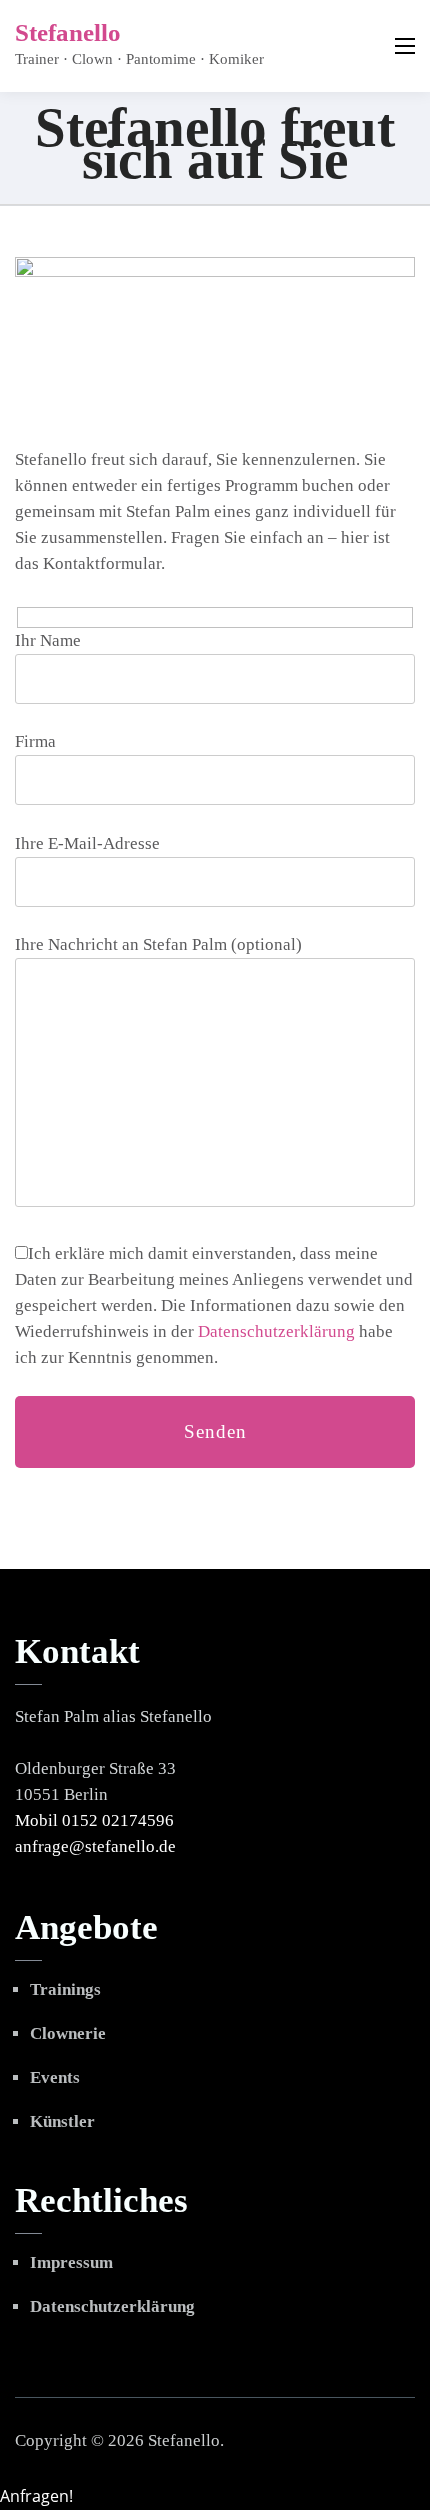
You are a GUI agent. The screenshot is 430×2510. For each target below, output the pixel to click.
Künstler (62, 2121)
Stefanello (68, 32)
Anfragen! (36, 2496)
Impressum (71, 2262)
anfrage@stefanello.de (95, 1846)
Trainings (65, 1989)
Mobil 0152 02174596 (94, 1820)
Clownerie (68, 2033)
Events (55, 2077)
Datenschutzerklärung (276, 1331)
